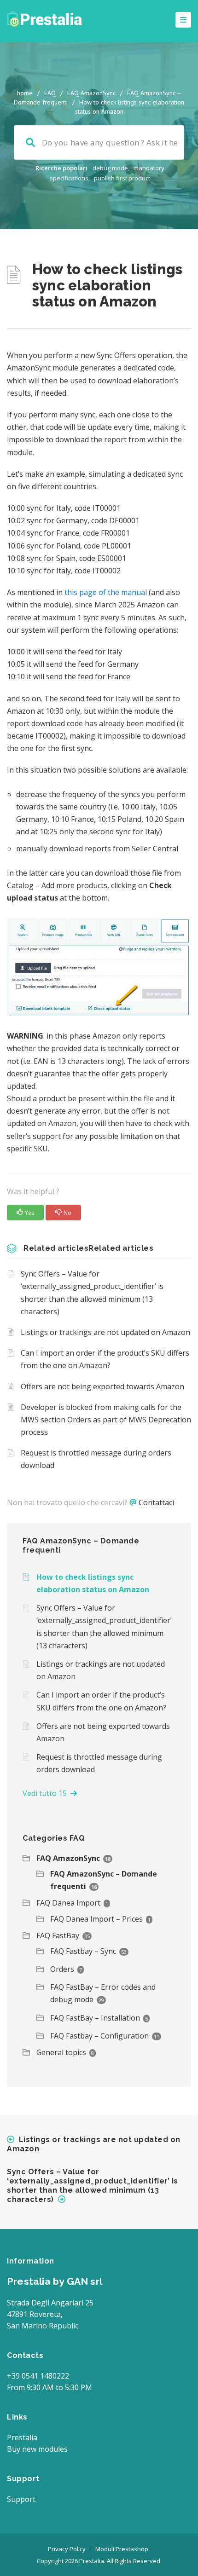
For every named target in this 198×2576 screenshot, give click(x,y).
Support (21, 2499)
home (25, 93)
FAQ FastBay (58, 1935)
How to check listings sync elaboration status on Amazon (93, 1583)
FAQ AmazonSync (91, 93)
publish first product (122, 178)
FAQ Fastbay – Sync (83, 1951)
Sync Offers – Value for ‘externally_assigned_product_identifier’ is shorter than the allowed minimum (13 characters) (92, 1293)
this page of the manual (106, 592)
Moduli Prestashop (122, 2549)
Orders (62, 1969)
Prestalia (22, 2437)
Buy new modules (37, 2449)
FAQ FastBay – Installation (95, 2018)
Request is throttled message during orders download (96, 1459)
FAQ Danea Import (68, 1903)
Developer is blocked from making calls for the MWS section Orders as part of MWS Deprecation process (106, 1420)
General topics (61, 2052)
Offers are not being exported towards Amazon (102, 1386)
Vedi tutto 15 (47, 1793)
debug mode (110, 168)
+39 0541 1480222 (38, 2376)
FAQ (50, 93)
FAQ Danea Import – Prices (96, 1919)
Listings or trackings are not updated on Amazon (105, 1332)
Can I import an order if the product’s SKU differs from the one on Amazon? (105, 1359)
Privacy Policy (67, 2549)
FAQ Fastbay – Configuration (99, 2036)
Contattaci (156, 1502)
